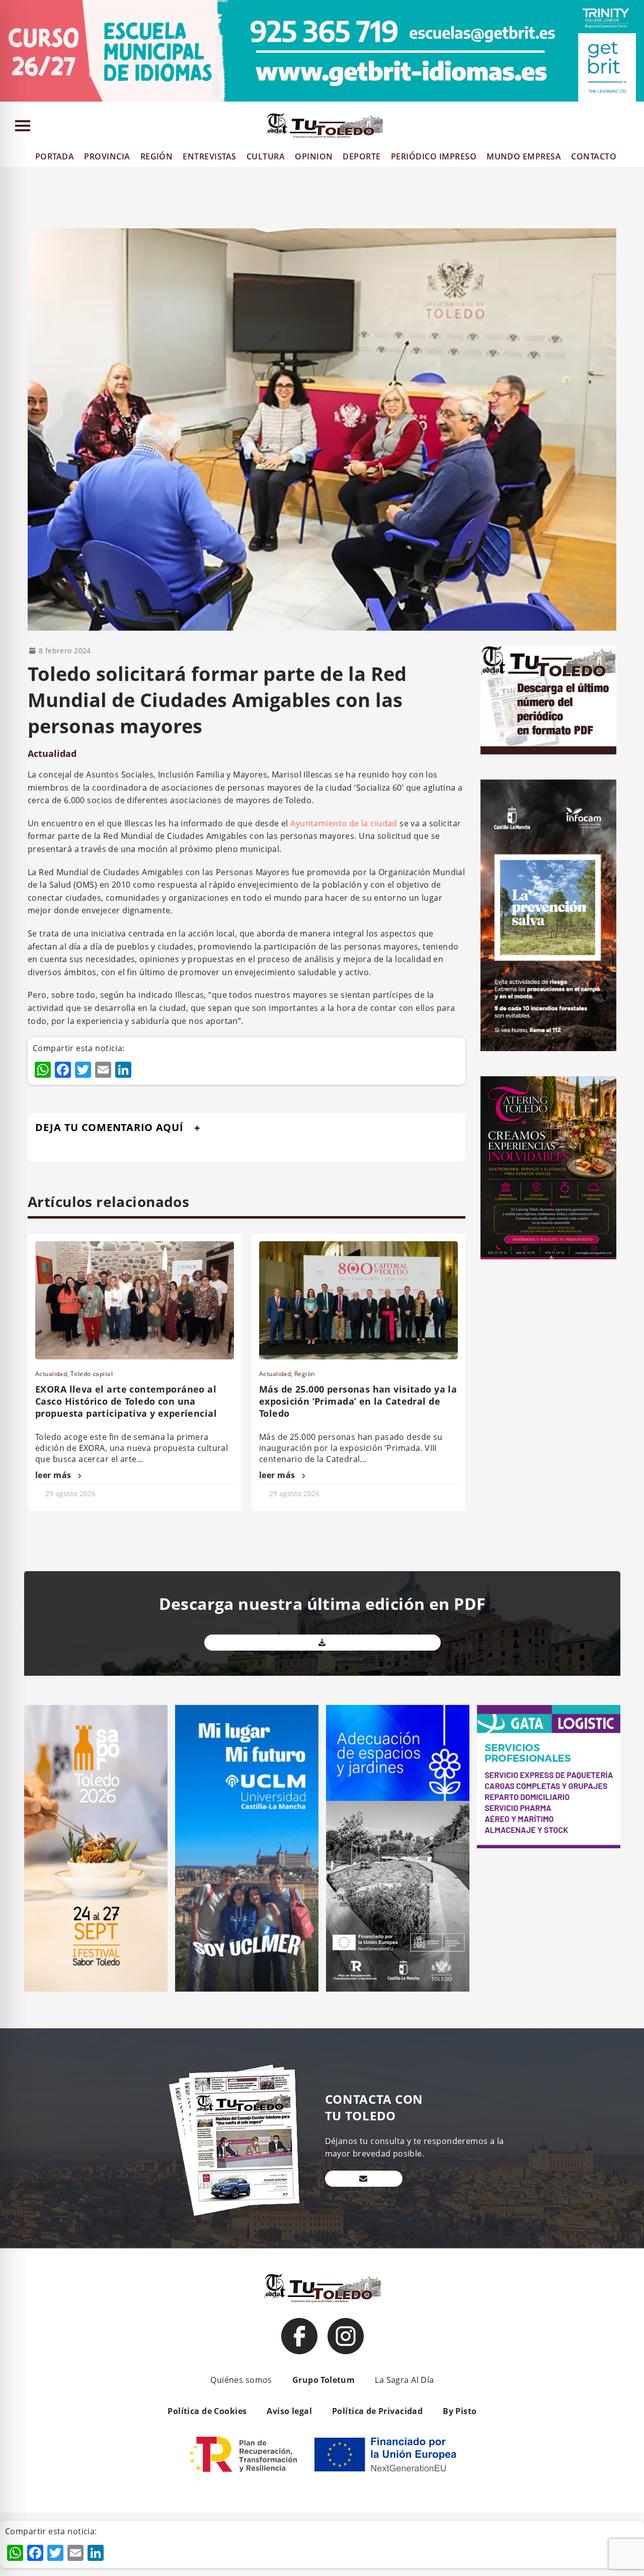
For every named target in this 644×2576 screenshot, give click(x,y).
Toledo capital (92, 1374)
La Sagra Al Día (404, 2380)
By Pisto (460, 2411)
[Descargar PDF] (323, 1643)
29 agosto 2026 (70, 1493)
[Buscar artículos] (632, 128)
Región (305, 1374)
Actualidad (52, 753)
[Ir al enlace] (299, 2336)
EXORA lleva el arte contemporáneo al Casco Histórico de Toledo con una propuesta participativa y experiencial (126, 1401)
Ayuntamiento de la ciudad (344, 823)
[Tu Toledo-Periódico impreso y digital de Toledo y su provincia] (325, 126)
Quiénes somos (241, 2380)
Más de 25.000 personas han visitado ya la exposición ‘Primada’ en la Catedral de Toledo (358, 1401)
